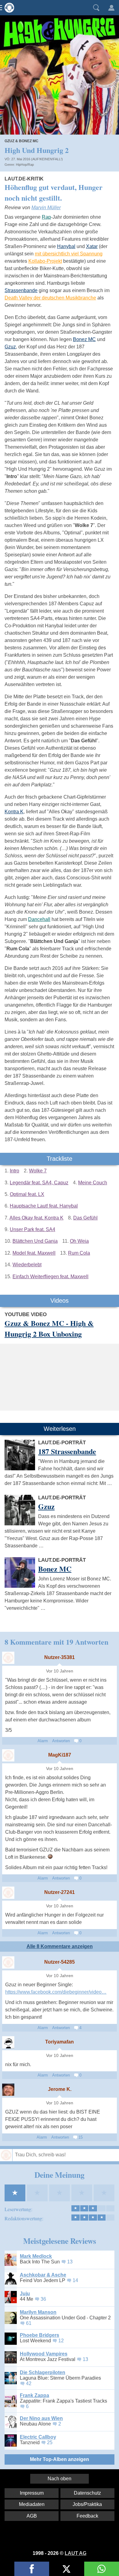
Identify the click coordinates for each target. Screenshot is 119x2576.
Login (111, 8)
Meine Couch (93, 1183)
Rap (46, 217)
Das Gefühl (85, 1218)
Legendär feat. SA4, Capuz (39, 1183)
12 (61, 2341)
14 (75, 2280)
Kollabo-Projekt (45, 261)
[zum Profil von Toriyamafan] (8, 2042)
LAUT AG (76, 2553)
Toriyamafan (60, 2042)
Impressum (32, 2493)
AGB (32, 2516)
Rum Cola (79, 1253)
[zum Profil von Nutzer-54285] (8, 1962)
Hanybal (66, 246)
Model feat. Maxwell (34, 1253)
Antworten (61, 1741)
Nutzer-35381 (60, 1657)
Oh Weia (79, 1241)
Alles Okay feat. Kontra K (36, 1218)
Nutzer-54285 (60, 1962)
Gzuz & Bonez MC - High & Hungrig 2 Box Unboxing (49, 1328)
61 (29, 2323)
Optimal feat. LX (27, 1194)
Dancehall (39, 919)
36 (43, 2299)
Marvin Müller (46, 208)
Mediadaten (32, 2504)
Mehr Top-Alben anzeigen (60, 2459)
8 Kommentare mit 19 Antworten (56, 1642)
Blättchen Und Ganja (35, 1241)
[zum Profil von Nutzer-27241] (8, 1893)
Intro (14, 1171)
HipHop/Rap (25, 165)
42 (29, 2383)
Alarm (43, 1741)
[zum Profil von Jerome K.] (8, 2090)
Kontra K (14, 812)
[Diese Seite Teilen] (32, 2569)
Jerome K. (60, 2089)
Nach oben (60, 2479)
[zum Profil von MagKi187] (8, 1755)
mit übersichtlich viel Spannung (69, 254)
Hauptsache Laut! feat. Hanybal (44, 1206)
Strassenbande (21, 290)
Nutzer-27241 (60, 1892)
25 (50, 2442)
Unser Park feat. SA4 (32, 1229)
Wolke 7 (38, 1171)
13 (70, 2262)
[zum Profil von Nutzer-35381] (8, 1658)
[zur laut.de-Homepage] (8, 8)
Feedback (87, 2516)
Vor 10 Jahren (60, 1671)
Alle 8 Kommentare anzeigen (60, 1946)
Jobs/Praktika (87, 2504)
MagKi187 (60, 1755)
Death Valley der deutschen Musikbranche (50, 298)
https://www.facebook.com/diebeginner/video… (56, 1992)
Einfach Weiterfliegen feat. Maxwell (50, 1277)
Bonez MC (84, 339)
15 (80, 2137)
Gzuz (10, 347)
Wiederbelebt (27, 1265)
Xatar (92, 246)
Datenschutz (87, 2493)
